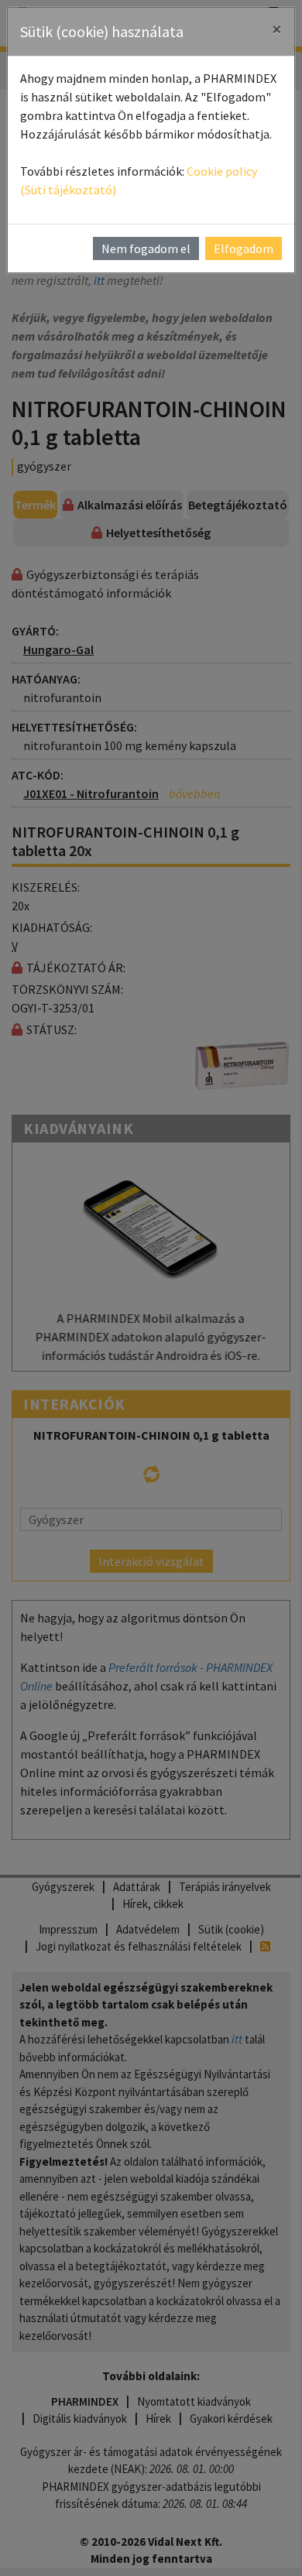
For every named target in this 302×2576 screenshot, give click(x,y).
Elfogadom (244, 248)
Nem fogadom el (146, 248)
